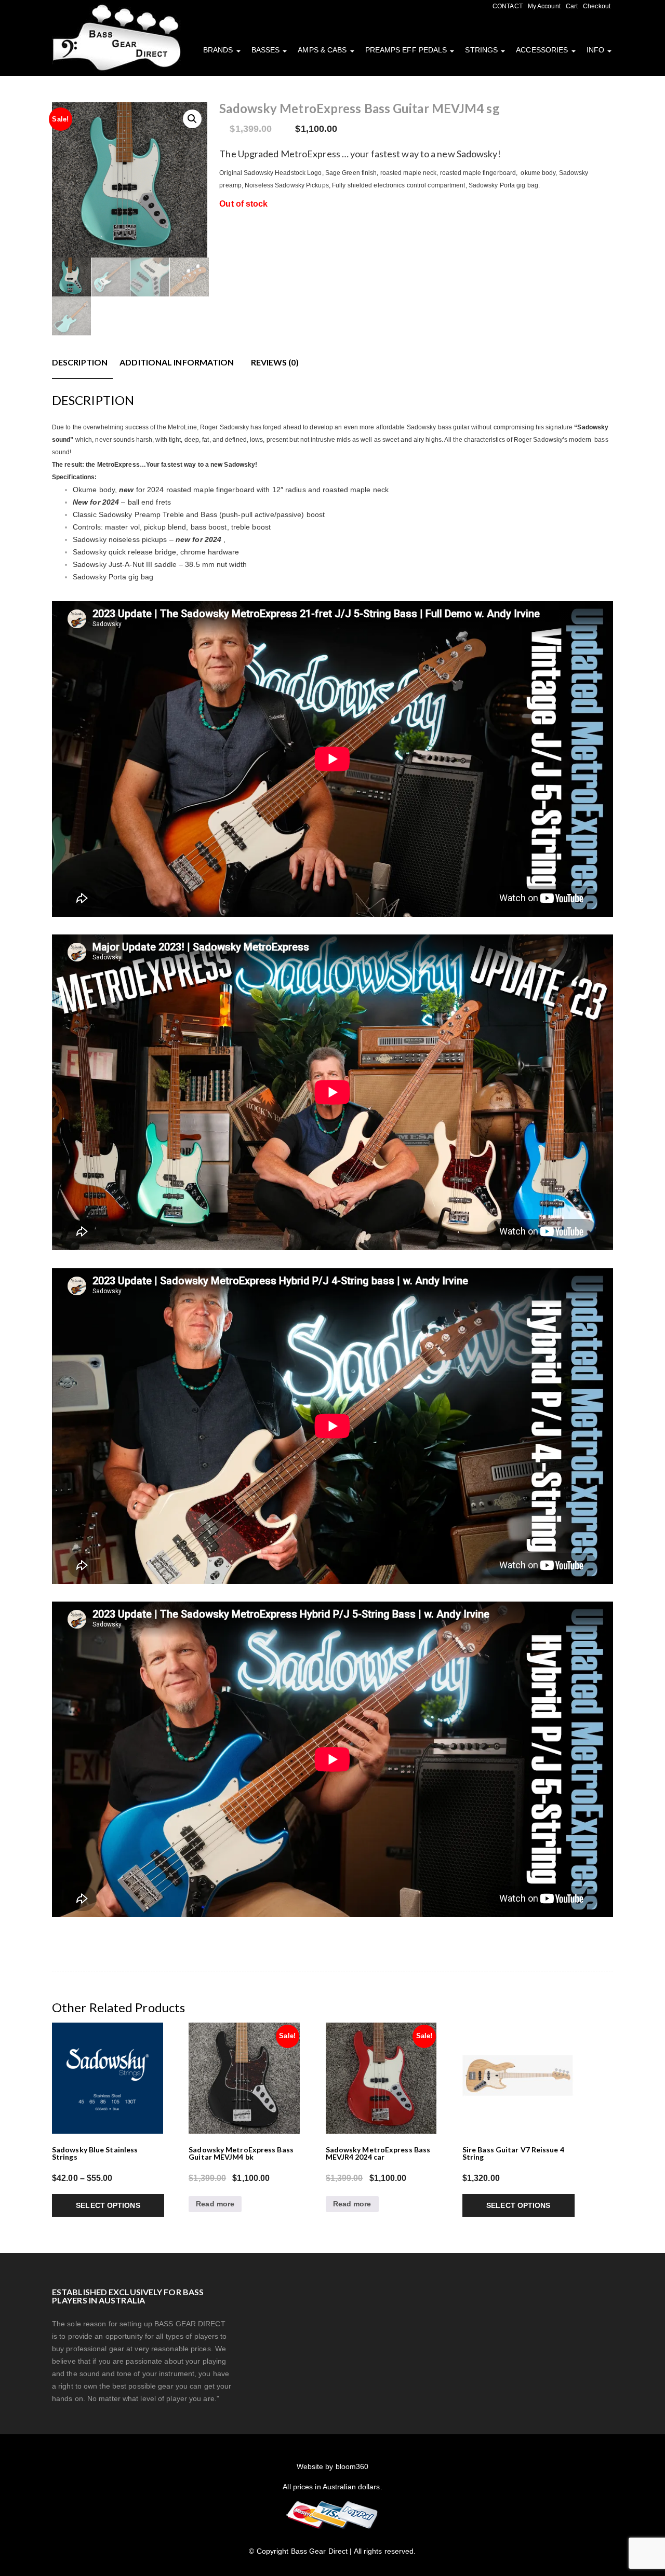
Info (597, 50)
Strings (482, 50)
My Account (544, 6)
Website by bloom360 (333, 2466)
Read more (215, 2204)
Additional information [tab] (177, 362)
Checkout (597, 6)
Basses (267, 50)
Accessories (543, 50)
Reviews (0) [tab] (275, 362)
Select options (108, 2205)
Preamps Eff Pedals (407, 50)
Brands (219, 50)
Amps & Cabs (323, 50)
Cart (572, 6)
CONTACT (508, 6)
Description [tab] (80, 362)
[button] (192, 119)
